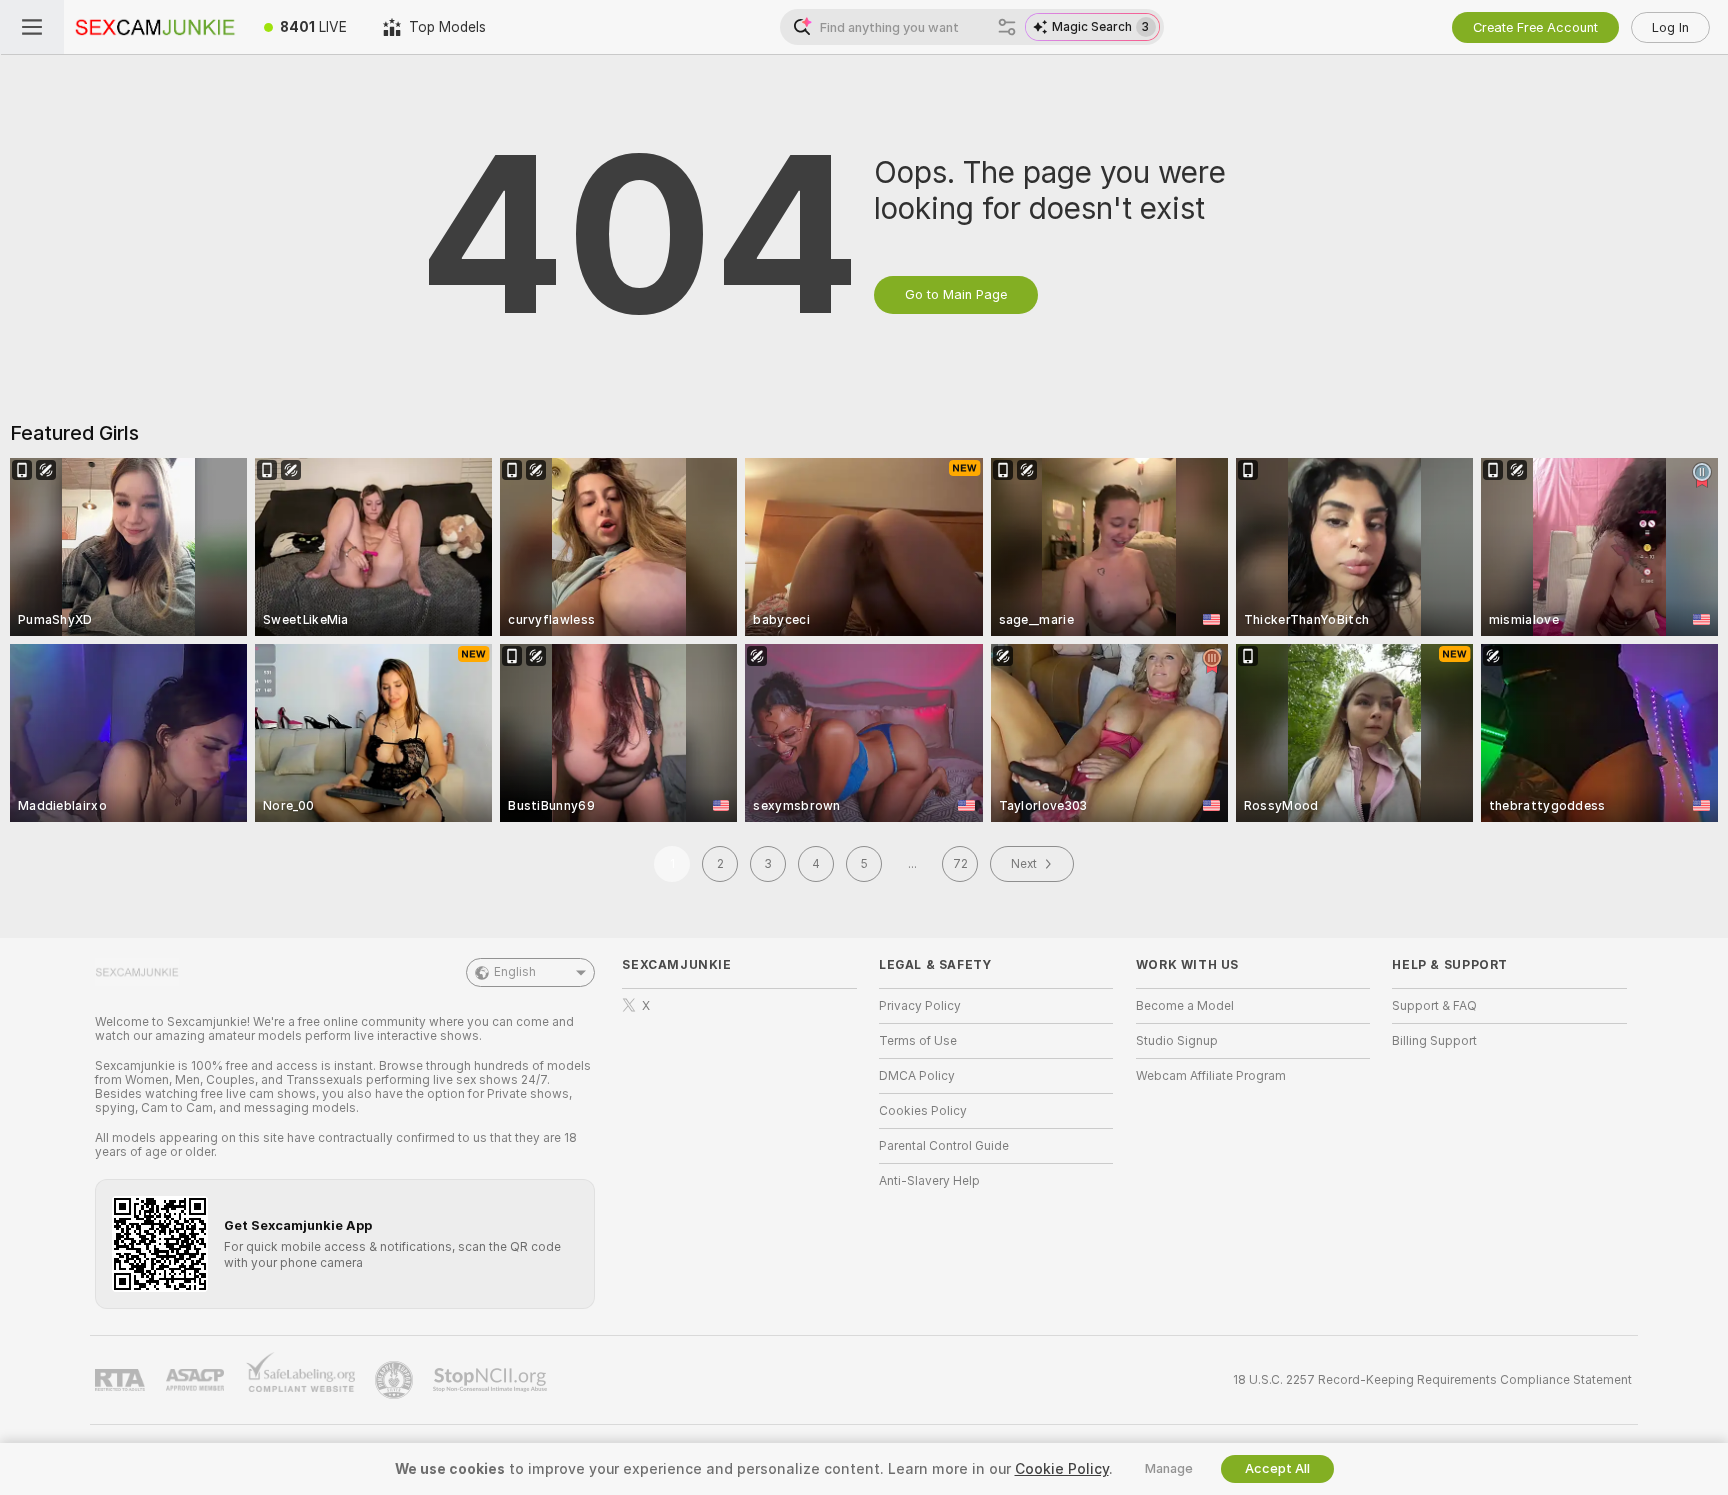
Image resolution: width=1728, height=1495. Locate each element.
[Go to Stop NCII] (492, 1380)
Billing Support (1434, 1041)
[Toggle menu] (32, 27)
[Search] (1007, 27)
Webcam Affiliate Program (1211, 1076)
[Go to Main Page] (155, 27)
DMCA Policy (917, 1076)
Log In (1670, 27)
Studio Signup (1177, 1041)
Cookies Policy (923, 1111)
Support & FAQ (1434, 1006)
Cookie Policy (1062, 1469)
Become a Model (1185, 1006)
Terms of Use (918, 1041)
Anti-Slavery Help (929, 1181)
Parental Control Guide (944, 1146)
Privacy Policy (920, 1006)
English (515, 972)
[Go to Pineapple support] (396, 1380)
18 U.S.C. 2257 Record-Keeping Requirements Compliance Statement (1432, 1380)
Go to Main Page (956, 294)
